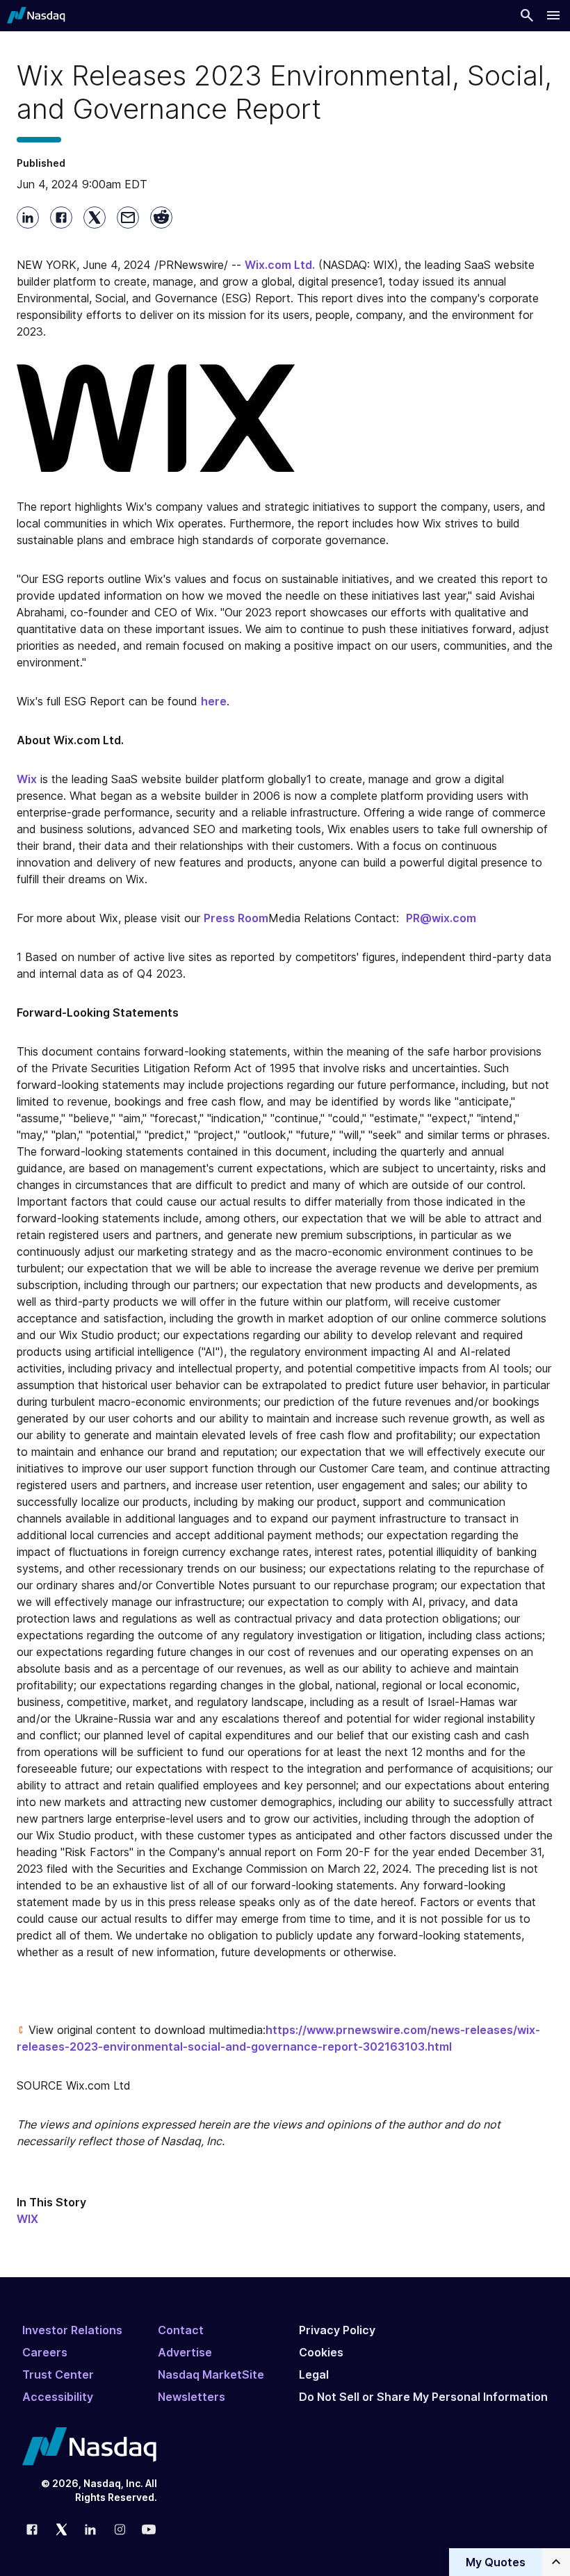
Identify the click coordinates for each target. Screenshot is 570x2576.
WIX (27, 2219)
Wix (27, 779)
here (214, 701)
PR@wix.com (441, 918)
